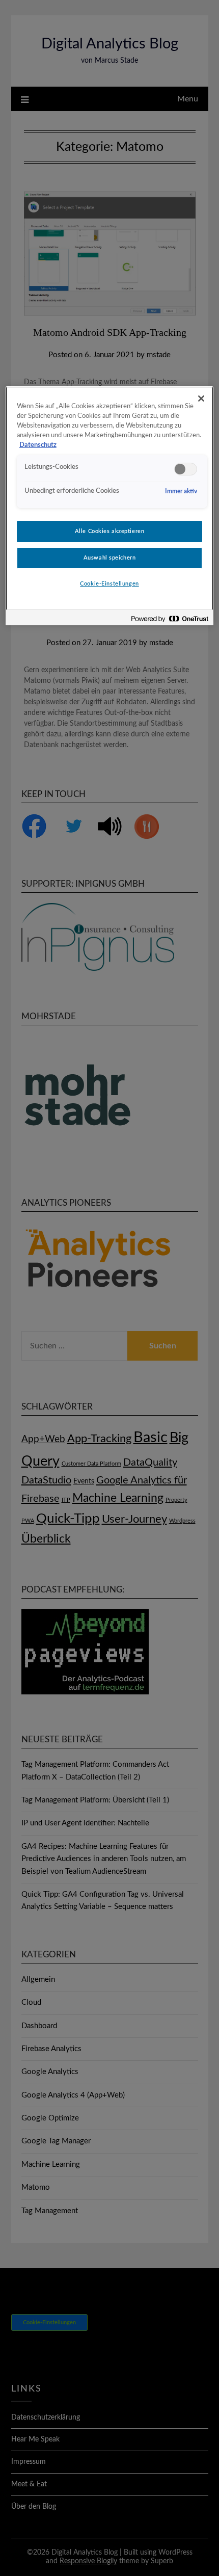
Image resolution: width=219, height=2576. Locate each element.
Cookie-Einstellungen (109, 584)
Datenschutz (38, 445)
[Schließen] (201, 399)
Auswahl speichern (110, 558)
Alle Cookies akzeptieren (110, 531)
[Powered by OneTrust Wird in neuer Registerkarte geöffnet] (170, 619)
